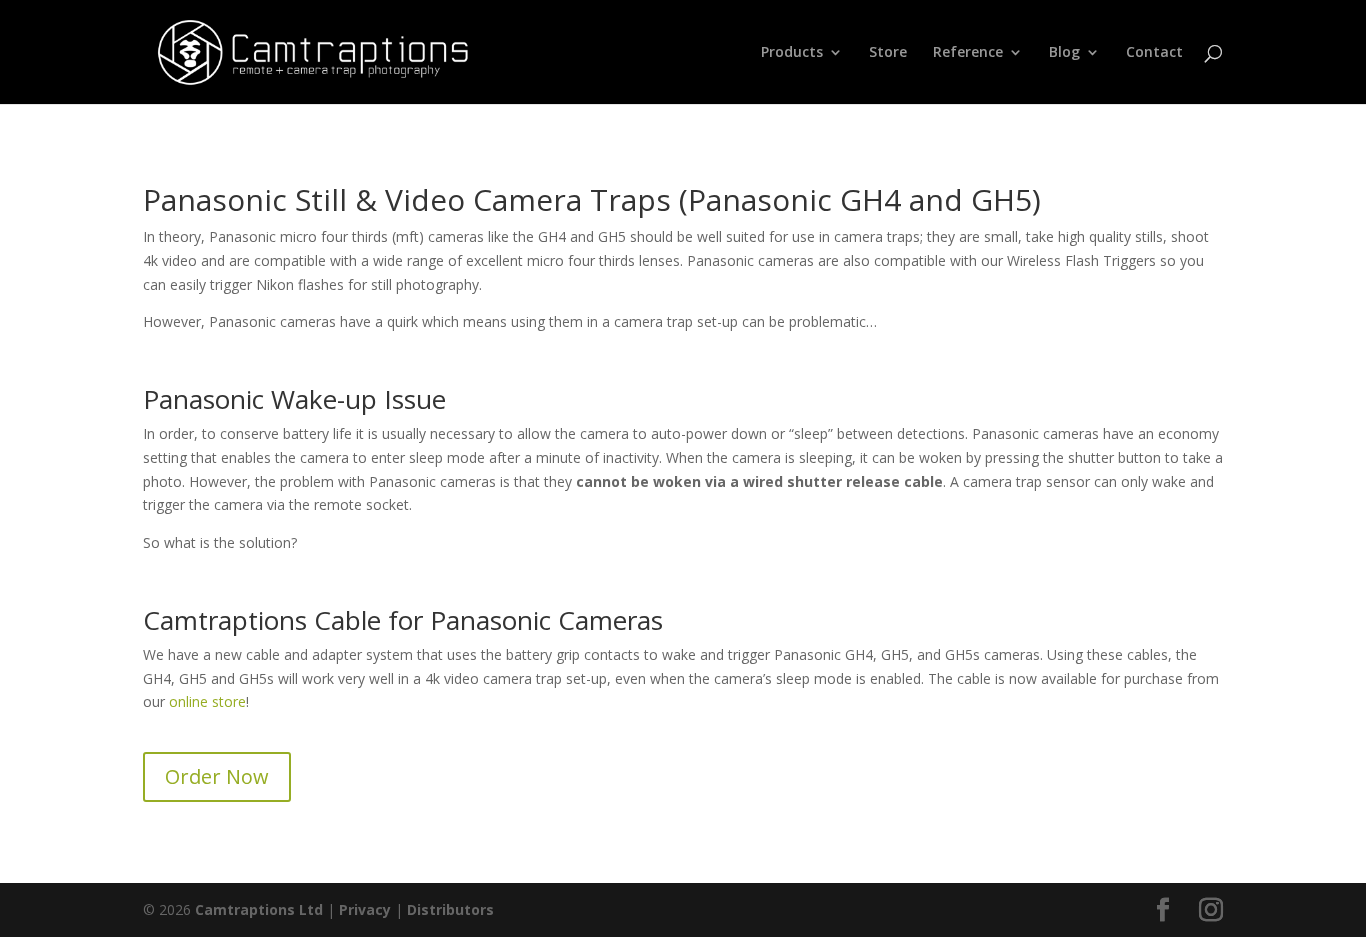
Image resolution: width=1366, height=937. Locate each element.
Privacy (365, 909)
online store (207, 701)
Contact (1154, 53)
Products (792, 53)
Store (888, 53)
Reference (968, 53)
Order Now (217, 776)
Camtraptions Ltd (259, 909)
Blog (1064, 53)
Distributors (450, 909)
